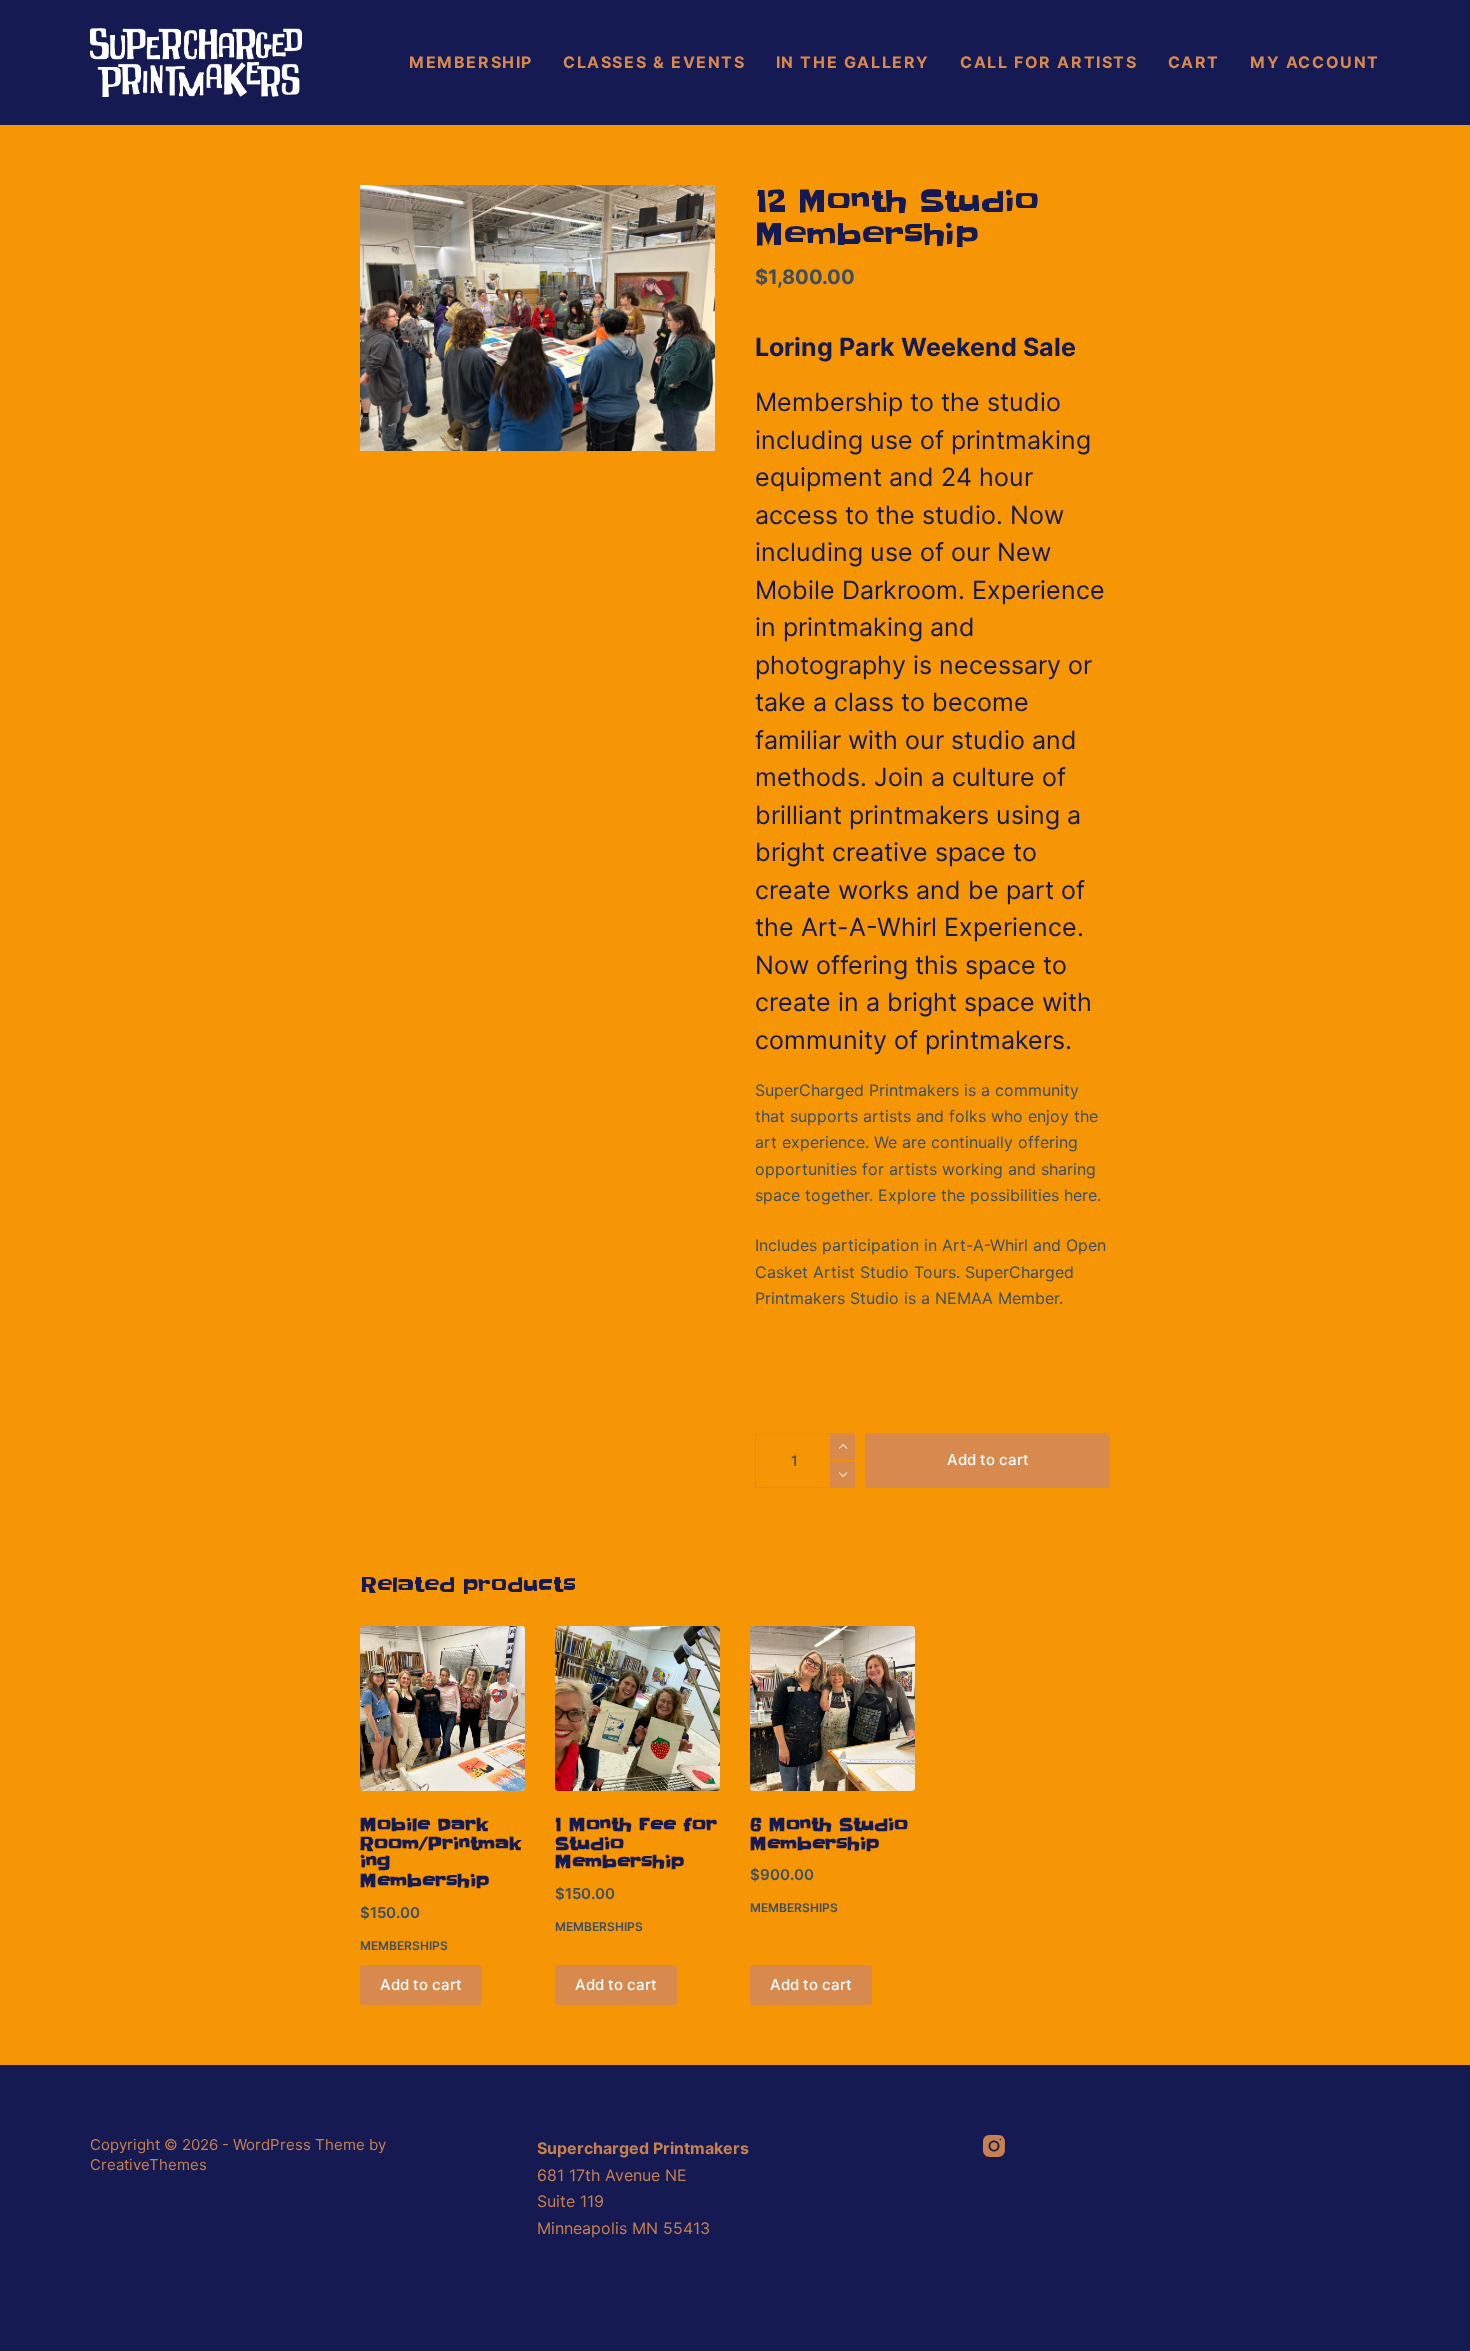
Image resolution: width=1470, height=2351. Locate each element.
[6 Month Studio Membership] (832, 1708)
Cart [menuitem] (1194, 62)
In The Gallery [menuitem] (853, 62)
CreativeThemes (148, 2164)
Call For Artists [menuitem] (1049, 62)
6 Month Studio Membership (829, 1834)
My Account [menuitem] (1315, 62)
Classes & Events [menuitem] (654, 62)
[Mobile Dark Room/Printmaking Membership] (442, 1708)
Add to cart (988, 1459)
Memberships (404, 1945)
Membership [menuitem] (471, 62)
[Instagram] (994, 2146)
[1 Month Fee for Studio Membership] (637, 1708)
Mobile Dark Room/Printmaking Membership (440, 1853)
